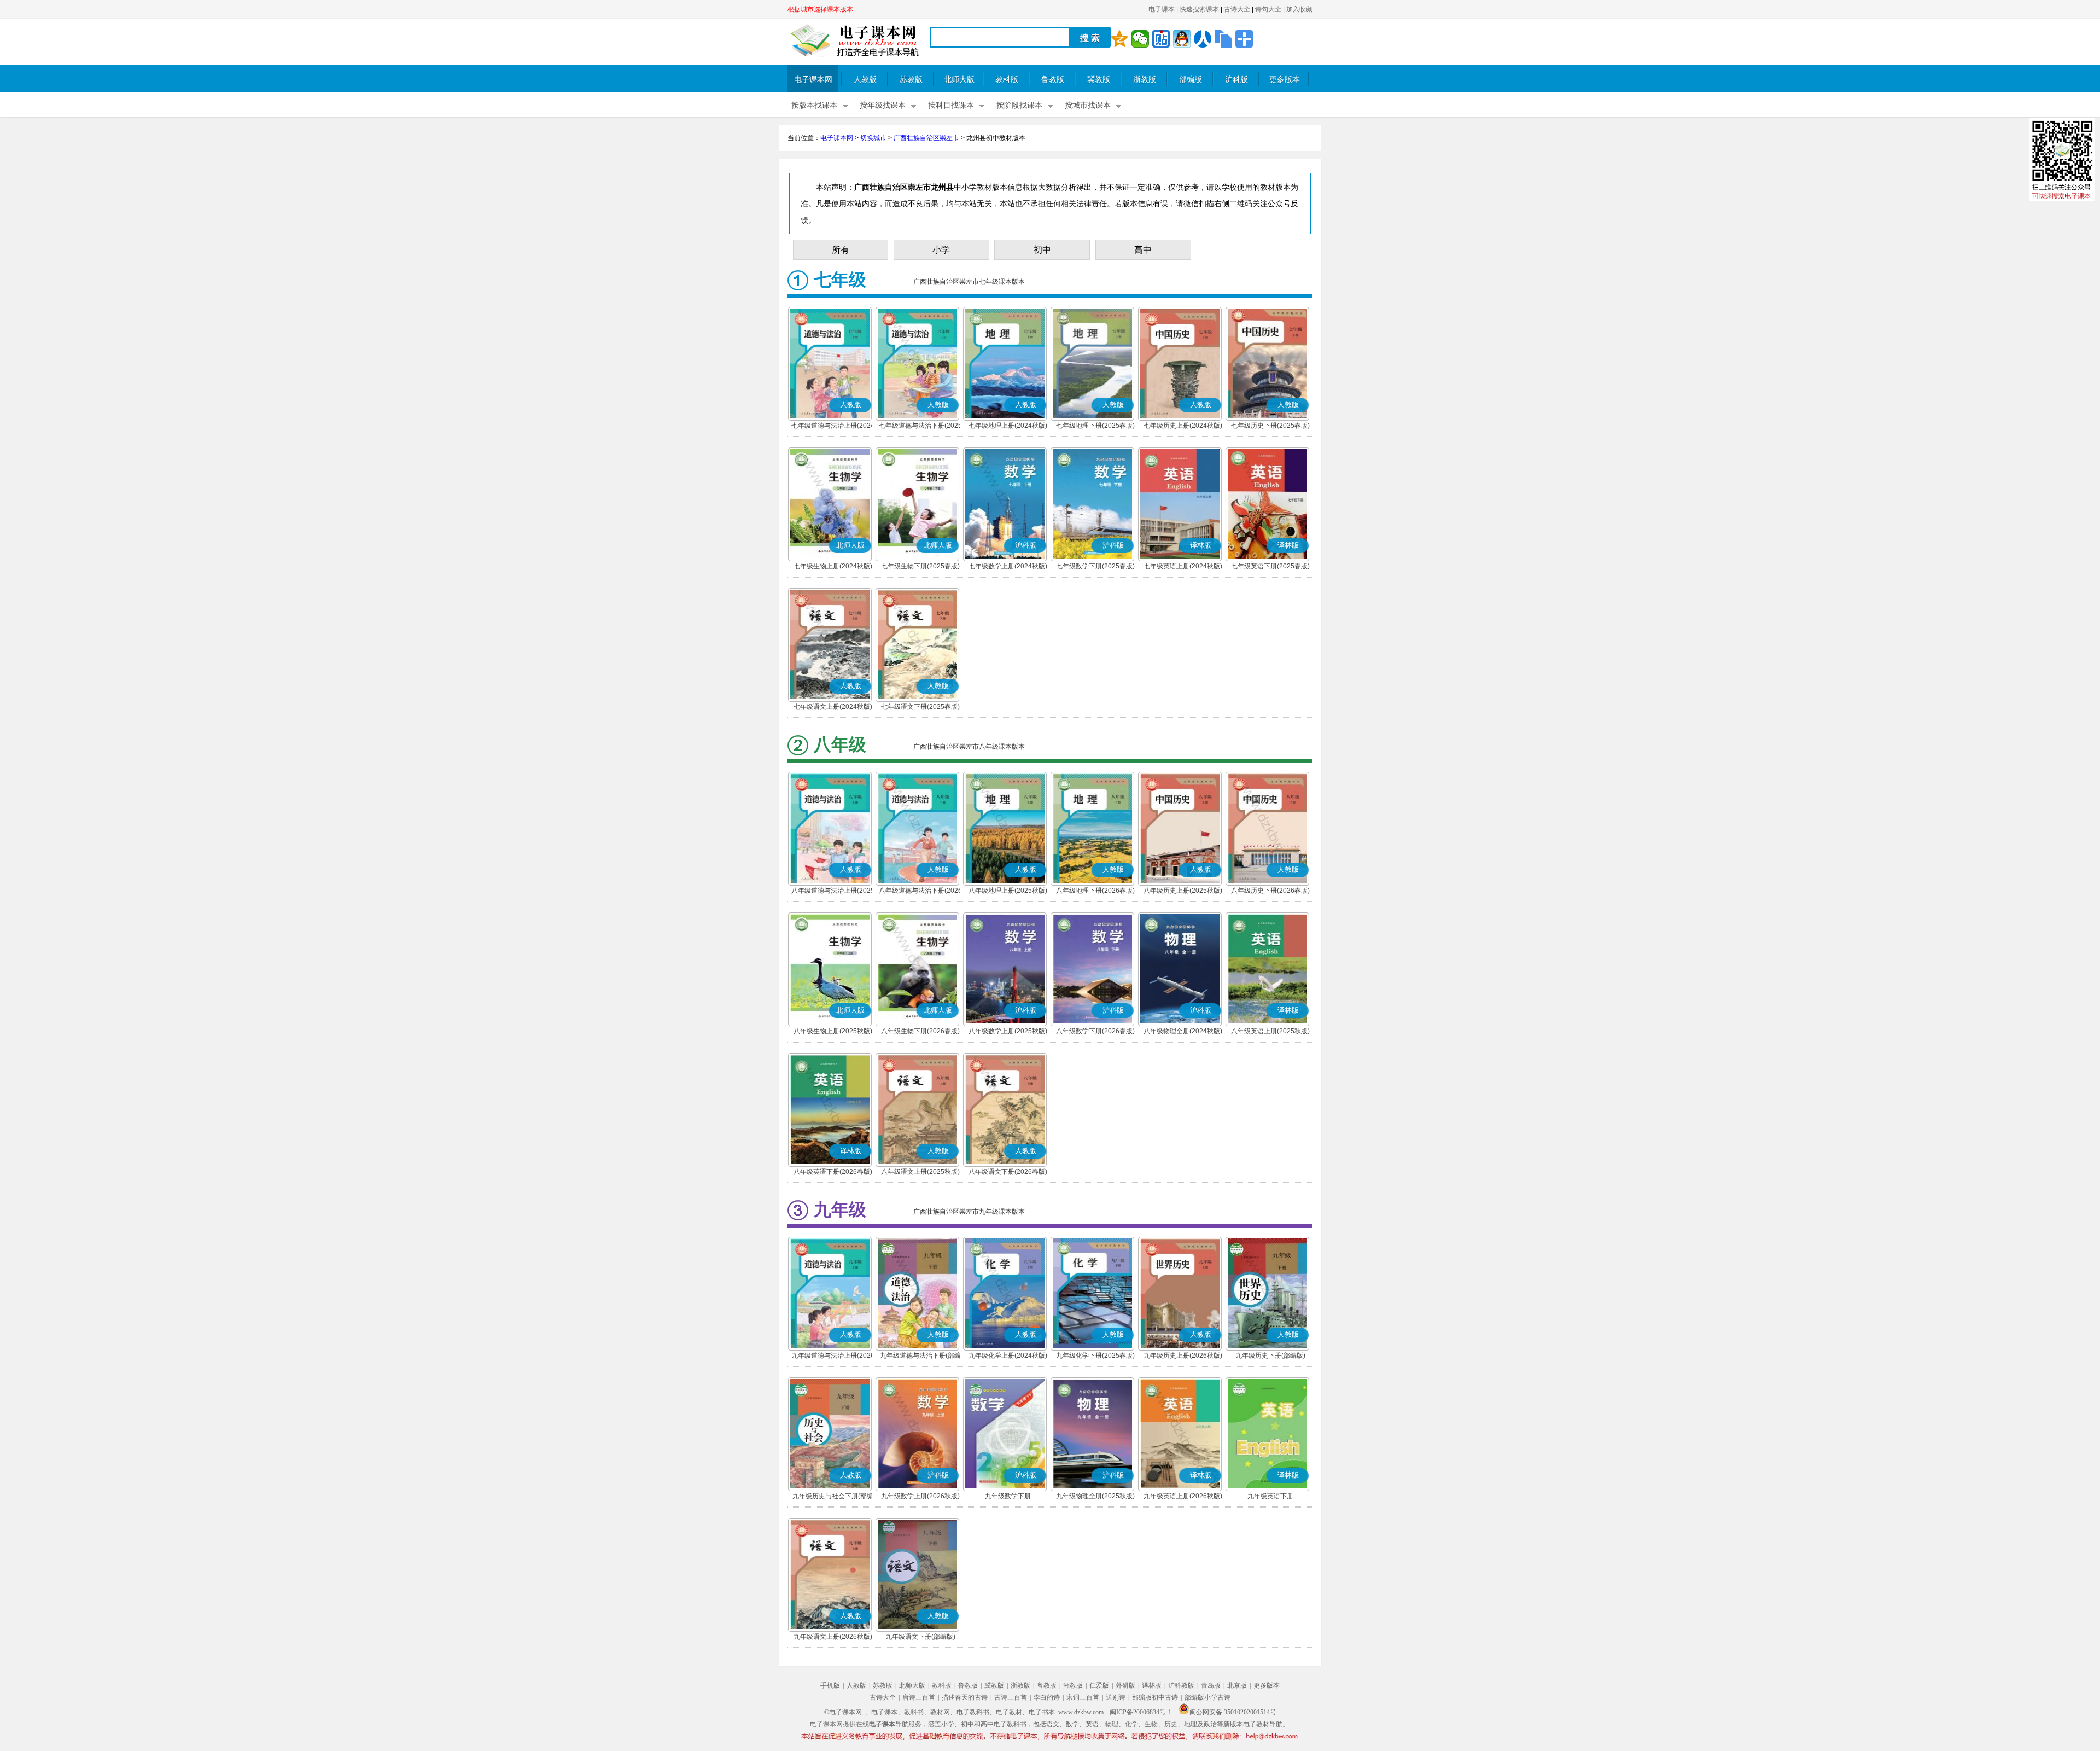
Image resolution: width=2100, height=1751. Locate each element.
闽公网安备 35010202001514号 (1233, 1712)
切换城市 (873, 138)
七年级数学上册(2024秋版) (1008, 566)
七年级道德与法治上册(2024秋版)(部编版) (833, 427)
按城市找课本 (1088, 105)
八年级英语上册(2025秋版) (1270, 1031)
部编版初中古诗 (1155, 1697)
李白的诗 (1047, 1697)
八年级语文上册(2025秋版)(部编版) (920, 1173)
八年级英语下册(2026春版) (833, 1172)
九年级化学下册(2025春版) (1095, 1356)
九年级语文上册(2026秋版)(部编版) (833, 1638)
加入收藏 (1299, 9)
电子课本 (1162, 9)
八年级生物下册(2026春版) (920, 1031)
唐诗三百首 (919, 1697)
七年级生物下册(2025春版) (920, 566)
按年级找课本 (883, 105)
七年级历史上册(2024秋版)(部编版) (1183, 427)
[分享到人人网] (1203, 39)
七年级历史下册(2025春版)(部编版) (1270, 427)
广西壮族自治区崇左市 (926, 138)
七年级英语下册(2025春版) (1270, 566)
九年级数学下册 (1008, 1496)
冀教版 (1099, 80)
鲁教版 (1053, 80)
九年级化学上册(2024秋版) (1008, 1356)
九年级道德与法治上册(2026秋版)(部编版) (833, 1357)
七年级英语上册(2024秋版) (1183, 566)
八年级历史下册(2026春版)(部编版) (1270, 892)
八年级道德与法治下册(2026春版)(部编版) (920, 892)
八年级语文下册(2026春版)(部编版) (1008, 1173)
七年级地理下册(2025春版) (1095, 426)
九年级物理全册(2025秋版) (1095, 1496)
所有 (841, 250)
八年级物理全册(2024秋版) (1183, 1031)
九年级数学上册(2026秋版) (920, 1496)
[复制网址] (1223, 39)
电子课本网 (813, 80)
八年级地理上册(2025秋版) (1008, 891)
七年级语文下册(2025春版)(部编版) (920, 708)
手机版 (830, 1685)
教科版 (1007, 80)
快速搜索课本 (1199, 9)
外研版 (1125, 1685)
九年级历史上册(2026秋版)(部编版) (1183, 1357)
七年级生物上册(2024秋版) (833, 566)
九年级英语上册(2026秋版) (1183, 1496)
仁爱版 (1099, 1685)
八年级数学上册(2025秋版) (1008, 1031)
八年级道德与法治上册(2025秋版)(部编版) (833, 892)
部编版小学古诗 (1207, 1697)
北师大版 (959, 80)
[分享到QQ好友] (1182, 39)
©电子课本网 (843, 1712)
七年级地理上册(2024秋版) (1008, 426)
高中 (1143, 250)
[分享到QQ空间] (1119, 39)
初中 (1042, 250)
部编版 (1191, 80)
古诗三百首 (1011, 1697)
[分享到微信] (1140, 39)
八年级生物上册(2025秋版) (833, 1031)
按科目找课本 (951, 105)
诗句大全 (1268, 9)
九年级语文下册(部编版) (920, 1637)
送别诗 (1116, 1697)
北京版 (1237, 1685)
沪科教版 (1181, 1685)
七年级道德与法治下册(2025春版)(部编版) (920, 427)
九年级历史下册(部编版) (1270, 1356)
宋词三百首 (1083, 1697)
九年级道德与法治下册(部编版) (920, 1357)
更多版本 (1285, 80)
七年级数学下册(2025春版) (1095, 566)
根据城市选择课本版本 (820, 9)
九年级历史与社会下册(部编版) (833, 1497)
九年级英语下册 (1270, 1496)
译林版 (1152, 1685)
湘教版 (1073, 1685)
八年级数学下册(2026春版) (1095, 1031)
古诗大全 (1237, 9)
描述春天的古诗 (965, 1697)
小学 (941, 250)
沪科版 (1236, 80)
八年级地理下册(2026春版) (1095, 891)
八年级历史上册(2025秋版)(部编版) (1183, 892)
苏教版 (911, 80)
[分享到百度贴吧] (1161, 39)
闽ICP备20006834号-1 (1141, 1712)
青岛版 (1211, 1685)
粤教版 (1047, 1685)
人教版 (865, 80)
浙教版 (1145, 80)
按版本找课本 (814, 105)
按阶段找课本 (1019, 105)
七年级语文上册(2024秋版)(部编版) (833, 708)
